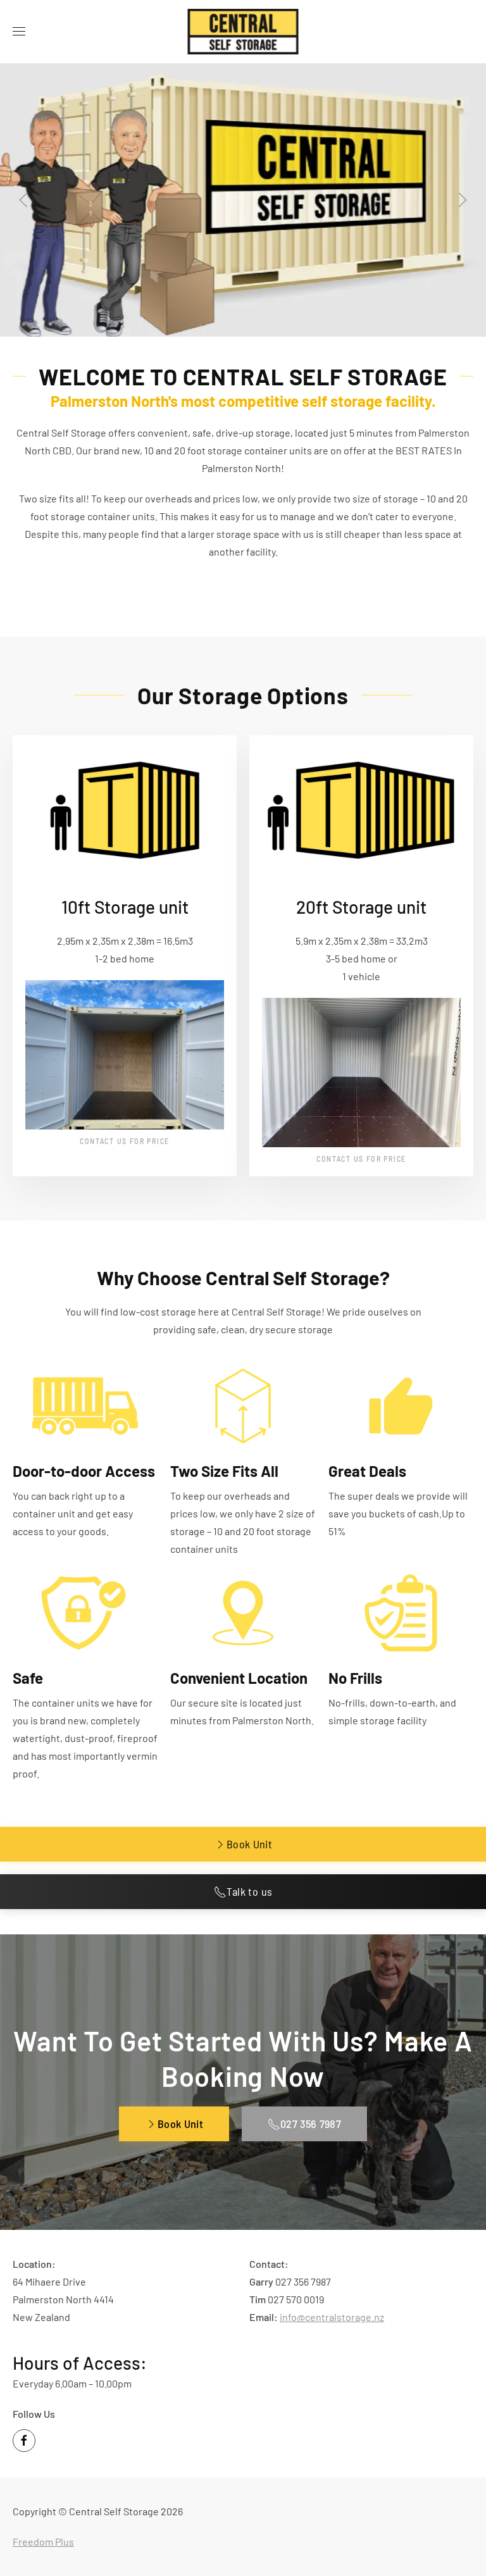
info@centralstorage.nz (332, 2317)
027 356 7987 (311, 2124)
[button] (19, 32)
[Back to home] (243, 32)
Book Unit (249, 1844)
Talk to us (250, 1891)
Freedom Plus (43, 2542)
